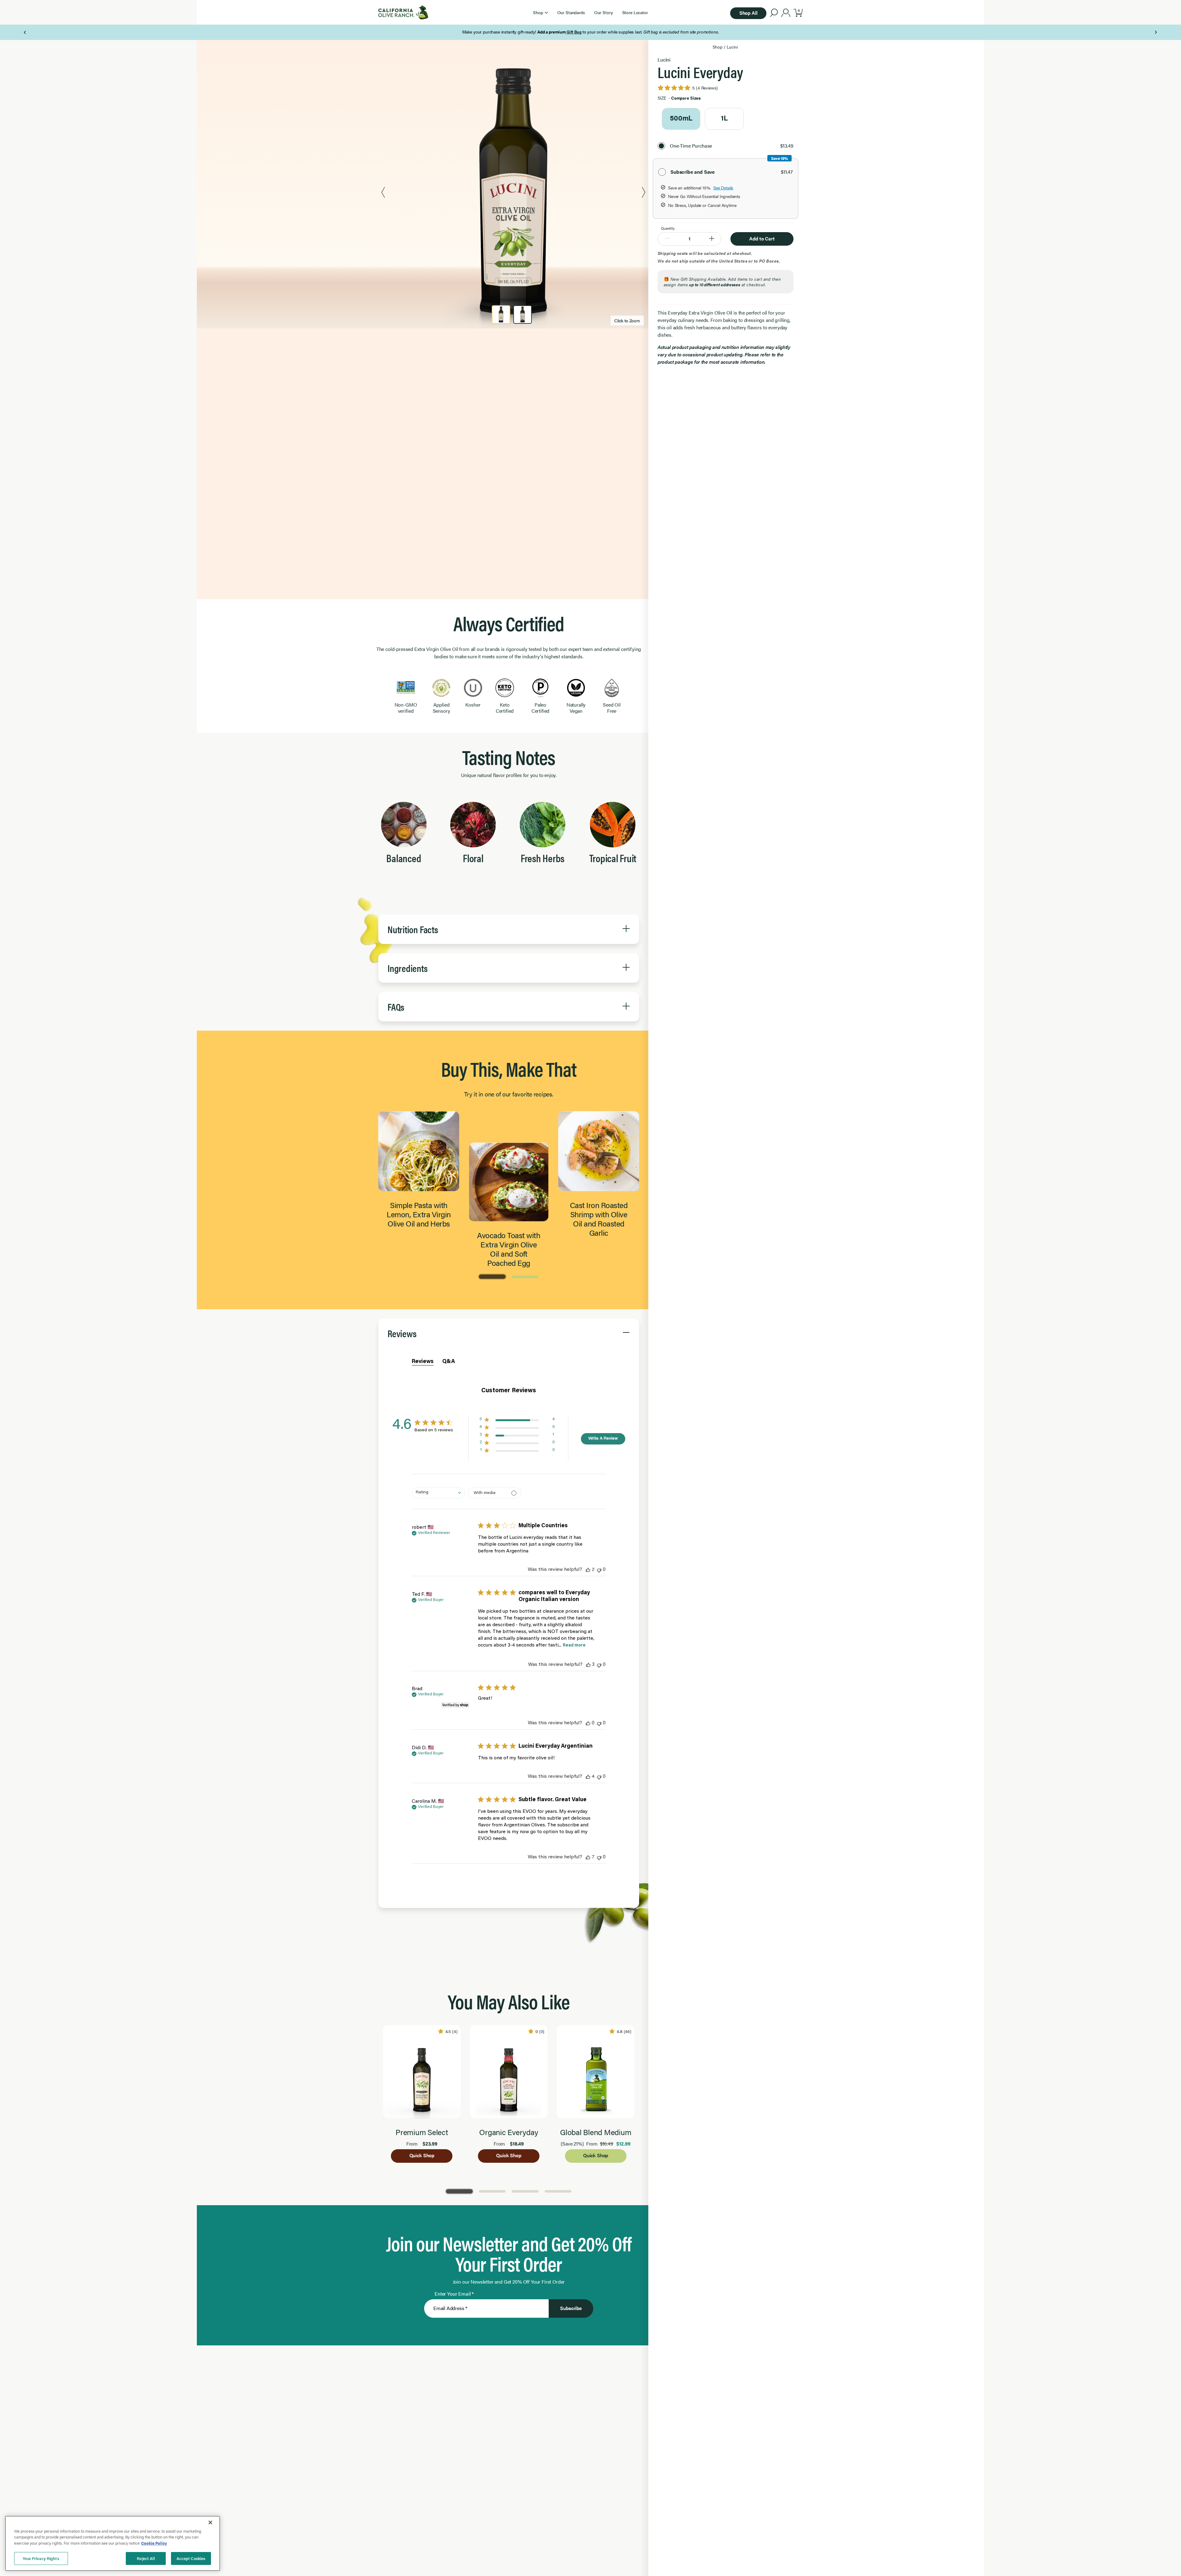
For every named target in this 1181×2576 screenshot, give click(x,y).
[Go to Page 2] (525, 1276)
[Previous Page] (25, 32)
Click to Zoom (627, 320)
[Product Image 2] (523, 315)
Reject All (146, 2558)
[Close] (210, 2522)
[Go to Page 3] (525, 2191)
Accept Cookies (191, 2558)
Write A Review (603, 1439)
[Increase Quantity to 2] (712, 239)
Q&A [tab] (449, 1362)
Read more (574, 1646)
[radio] (681, 119)
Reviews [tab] (423, 1362)
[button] (540, 12)
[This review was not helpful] (599, 1570)
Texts (661, 32)
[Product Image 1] (501, 315)
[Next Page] (1156, 32)
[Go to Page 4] (558, 2191)
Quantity (668, 228)
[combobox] (438, 1493)
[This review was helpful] (588, 1570)
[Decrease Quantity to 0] (667, 239)
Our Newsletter (614, 32)
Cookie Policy (154, 2543)
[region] (113, 2543)
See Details (723, 188)
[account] (786, 14)
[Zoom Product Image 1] (513, 193)
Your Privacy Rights (41, 2558)
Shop (717, 47)
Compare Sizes (686, 98)
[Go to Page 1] (492, 1276)
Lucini (732, 47)
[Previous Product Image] (383, 193)
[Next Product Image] (644, 193)
